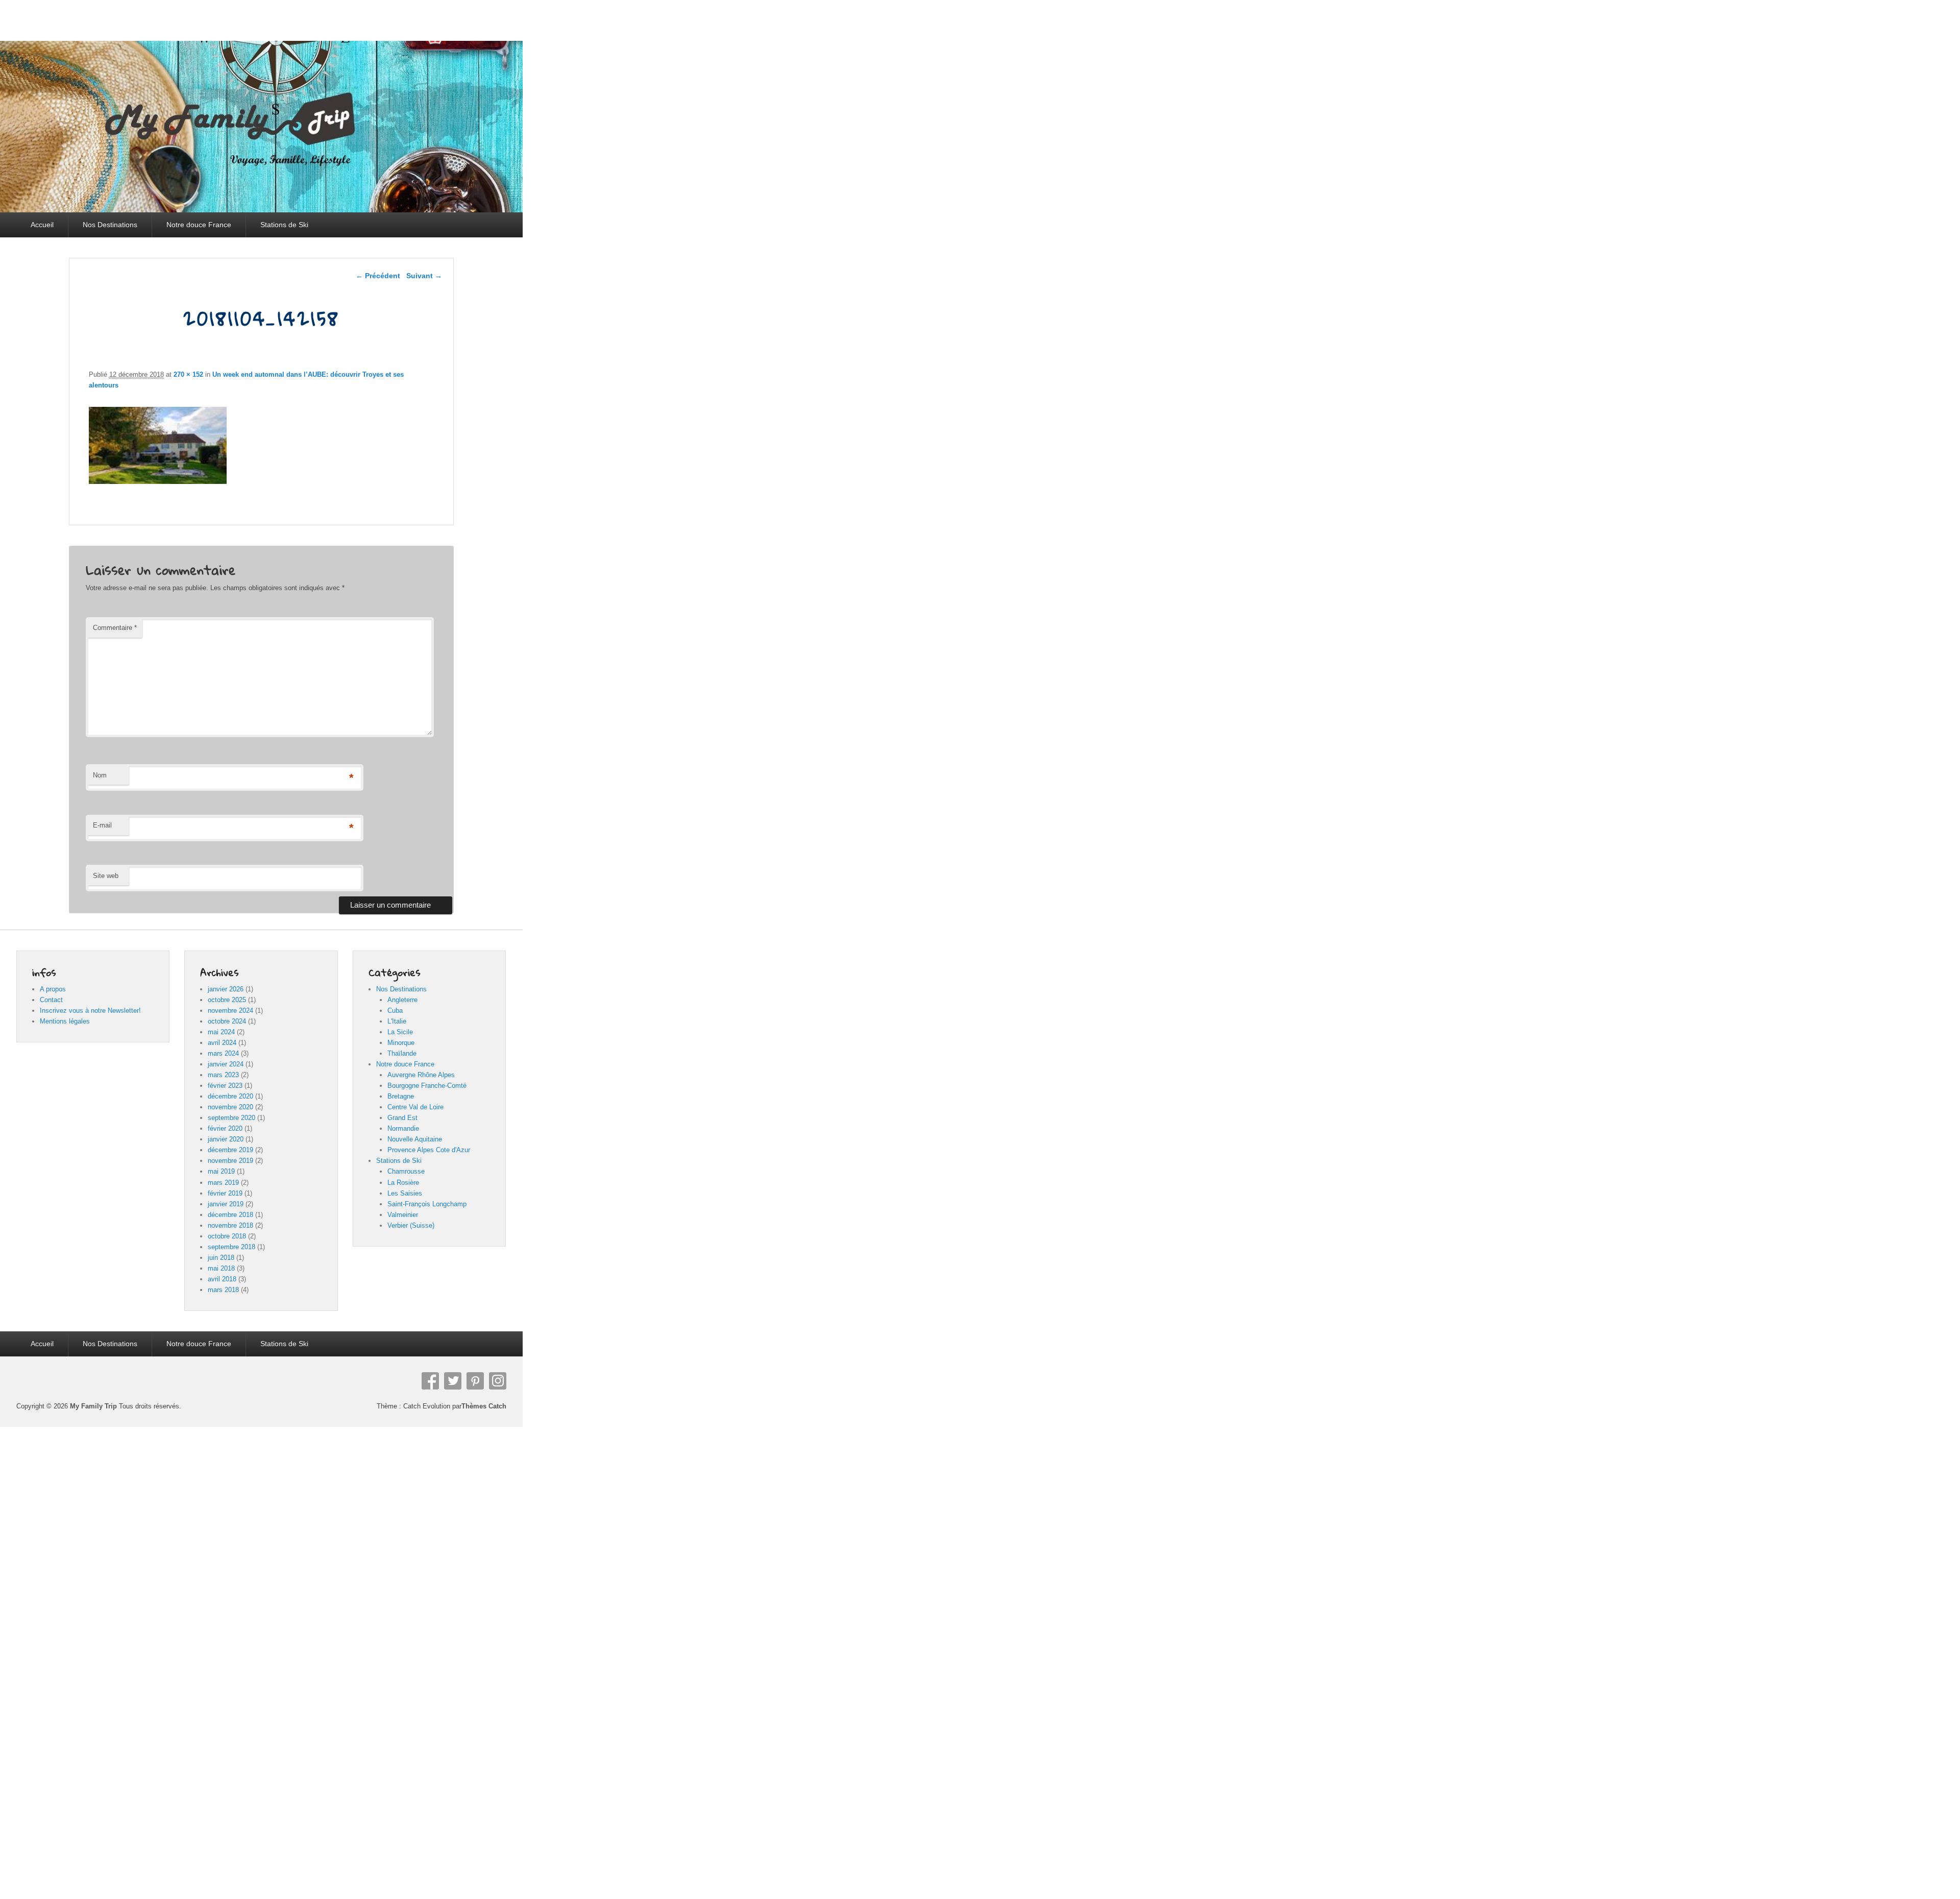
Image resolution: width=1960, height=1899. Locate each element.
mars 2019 (223, 1183)
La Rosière (403, 1183)
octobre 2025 (227, 1000)
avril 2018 (222, 1279)
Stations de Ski (284, 225)
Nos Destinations (110, 225)
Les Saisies (405, 1193)
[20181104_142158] (158, 481)
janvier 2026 (226, 989)
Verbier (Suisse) (411, 1225)
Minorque (401, 1043)
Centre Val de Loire (415, 1107)
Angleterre (402, 1000)
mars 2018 (223, 1290)
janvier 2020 (226, 1139)
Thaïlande (402, 1053)
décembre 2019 (230, 1150)
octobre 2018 (227, 1236)
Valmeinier (403, 1215)
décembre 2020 (230, 1096)
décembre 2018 (230, 1215)
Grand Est (402, 1118)
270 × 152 (188, 374)
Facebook (430, 1381)
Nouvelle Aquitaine (415, 1139)
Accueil (42, 225)
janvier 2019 (226, 1204)
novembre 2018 (230, 1225)
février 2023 (225, 1086)
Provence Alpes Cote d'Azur (429, 1150)
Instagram (498, 1381)
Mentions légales (65, 1021)
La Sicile (400, 1032)
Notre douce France (199, 225)
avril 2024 (222, 1043)
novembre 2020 (230, 1107)
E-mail (102, 825)
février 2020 (225, 1128)
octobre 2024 (227, 1021)
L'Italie (397, 1021)
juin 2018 (221, 1258)
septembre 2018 (231, 1247)
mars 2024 (223, 1053)
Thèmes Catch (484, 1406)
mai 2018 (221, 1268)
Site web (106, 876)
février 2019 (225, 1193)
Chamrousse (406, 1171)
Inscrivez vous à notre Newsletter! (90, 1011)
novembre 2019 (230, 1161)
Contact (51, 1000)
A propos (53, 989)
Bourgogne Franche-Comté (427, 1086)
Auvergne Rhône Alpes (421, 1075)
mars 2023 (223, 1075)
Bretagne (401, 1096)
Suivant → (424, 276)
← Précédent (378, 276)
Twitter (453, 1381)
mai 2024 (221, 1032)
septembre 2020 (231, 1118)
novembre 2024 (230, 1011)
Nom (100, 775)
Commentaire (115, 628)
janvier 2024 (226, 1064)
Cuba (395, 1011)
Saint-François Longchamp (427, 1204)
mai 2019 (221, 1171)
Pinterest (475, 1381)
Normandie (403, 1128)
